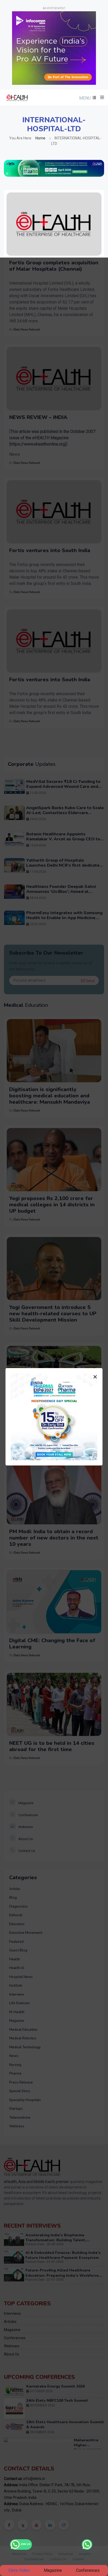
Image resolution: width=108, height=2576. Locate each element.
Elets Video (19, 2570)
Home (40, 138)
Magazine (53, 2570)
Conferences (88, 2570)
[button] (87, 98)
